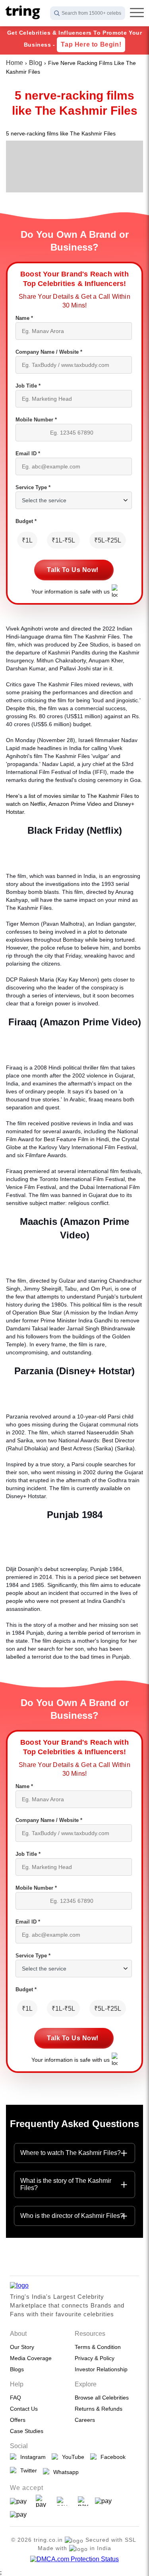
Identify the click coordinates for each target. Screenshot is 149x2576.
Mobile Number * (36, 420)
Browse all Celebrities (102, 2398)
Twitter (27, 2470)
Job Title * (28, 386)
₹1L (27, 540)
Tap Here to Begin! (91, 44)
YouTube (72, 2457)
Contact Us (24, 2409)
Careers (85, 2420)
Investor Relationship (101, 2369)
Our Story (22, 2347)
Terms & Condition (98, 2347)
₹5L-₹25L (108, 540)
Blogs (17, 2369)
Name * (24, 318)
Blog (36, 63)
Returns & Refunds (99, 2409)
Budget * (26, 521)
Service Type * (33, 487)
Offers (18, 2420)
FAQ (15, 2398)
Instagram (31, 2457)
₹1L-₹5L (63, 540)
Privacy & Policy (95, 2358)
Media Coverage (31, 2358)
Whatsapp (64, 2472)
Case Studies (27, 2431)
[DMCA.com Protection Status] (74, 2559)
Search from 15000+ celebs (91, 13)
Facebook (111, 2457)
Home (15, 63)
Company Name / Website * (49, 352)
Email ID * (28, 453)
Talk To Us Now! (73, 570)
